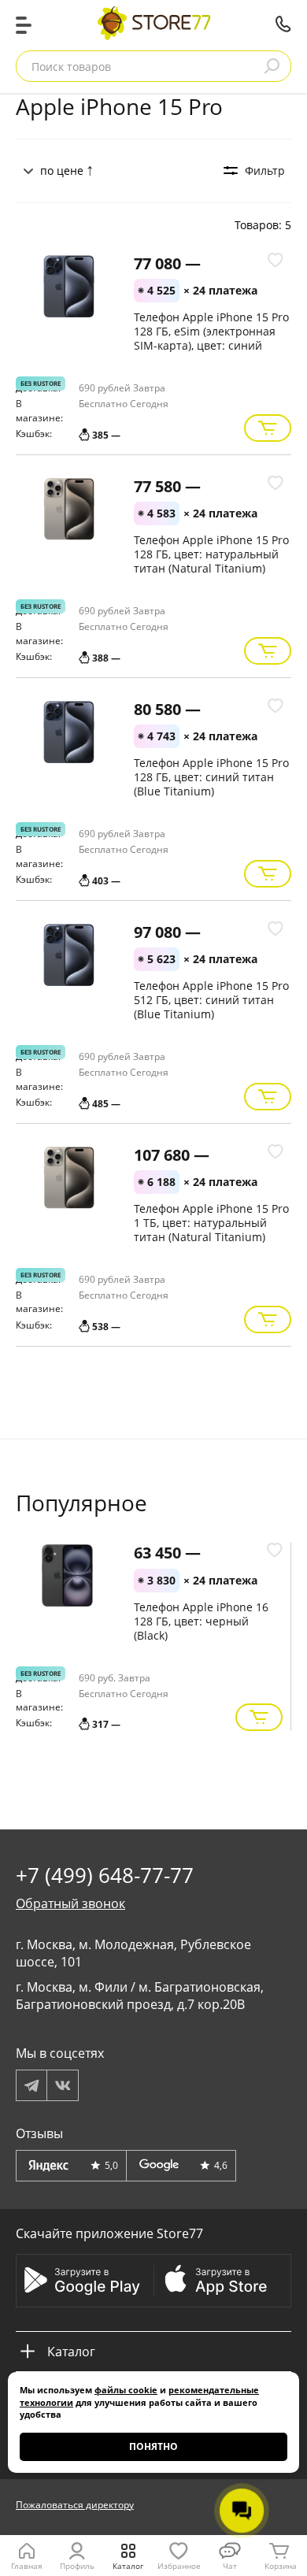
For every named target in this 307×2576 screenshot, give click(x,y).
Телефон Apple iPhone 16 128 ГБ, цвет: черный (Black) (201, 1621)
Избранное (179, 2566)
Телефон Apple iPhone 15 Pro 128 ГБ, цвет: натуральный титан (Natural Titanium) (211, 554)
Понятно (153, 2446)
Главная (27, 2566)
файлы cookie (126, 2390)
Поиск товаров (71, 67)
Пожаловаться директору (75, 2505)
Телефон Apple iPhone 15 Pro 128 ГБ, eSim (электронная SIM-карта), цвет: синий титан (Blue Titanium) (211, 338)
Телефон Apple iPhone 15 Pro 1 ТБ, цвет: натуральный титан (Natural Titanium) (211, 1223)
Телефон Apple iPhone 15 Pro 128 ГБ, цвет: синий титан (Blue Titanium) (211, 777)
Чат (230, 2566)
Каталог (128, 2566)
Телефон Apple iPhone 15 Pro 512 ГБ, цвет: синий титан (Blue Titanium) (211, 1000)
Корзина (281, 2566)
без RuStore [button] (41, 383)
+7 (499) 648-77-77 (283, 24)
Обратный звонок (70, 1903)
